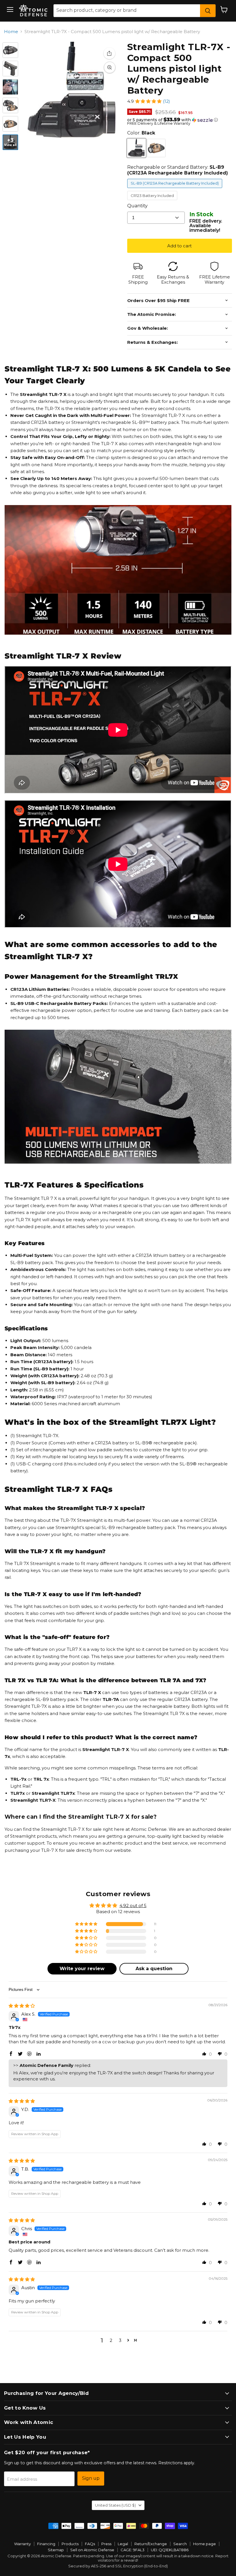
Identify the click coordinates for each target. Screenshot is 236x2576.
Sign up (91, 2478)
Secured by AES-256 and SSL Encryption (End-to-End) (118, 2566)
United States (115, 2505)
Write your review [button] (82, 1969)
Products (70, 2544)
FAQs (90, 2544)
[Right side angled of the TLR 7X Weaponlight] (10, 50)
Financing (46, 2544)
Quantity (137, 206)
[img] (22, 2006)
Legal (123, 2544)
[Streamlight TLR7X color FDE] (10, 124)
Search (180, 2544)
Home (11, 32)
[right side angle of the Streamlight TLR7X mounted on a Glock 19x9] (10, 69)
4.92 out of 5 (133, 1906)
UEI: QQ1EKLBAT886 (170, 2550)
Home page (204, 2544)
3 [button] (120, 2340)
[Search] (208, 11)
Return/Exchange (151, 2544)
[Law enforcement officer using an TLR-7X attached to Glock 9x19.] (10, 87)
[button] (148, 101)
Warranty (22, 2544)
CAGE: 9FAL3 (133, 2550)
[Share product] (109, 53)
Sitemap (56, 2550)
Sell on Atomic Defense (92, 2550)
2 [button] (111, 2340)
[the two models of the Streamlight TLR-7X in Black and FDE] (10, 105)
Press (106, 2544)
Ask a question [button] (154, 1969)
